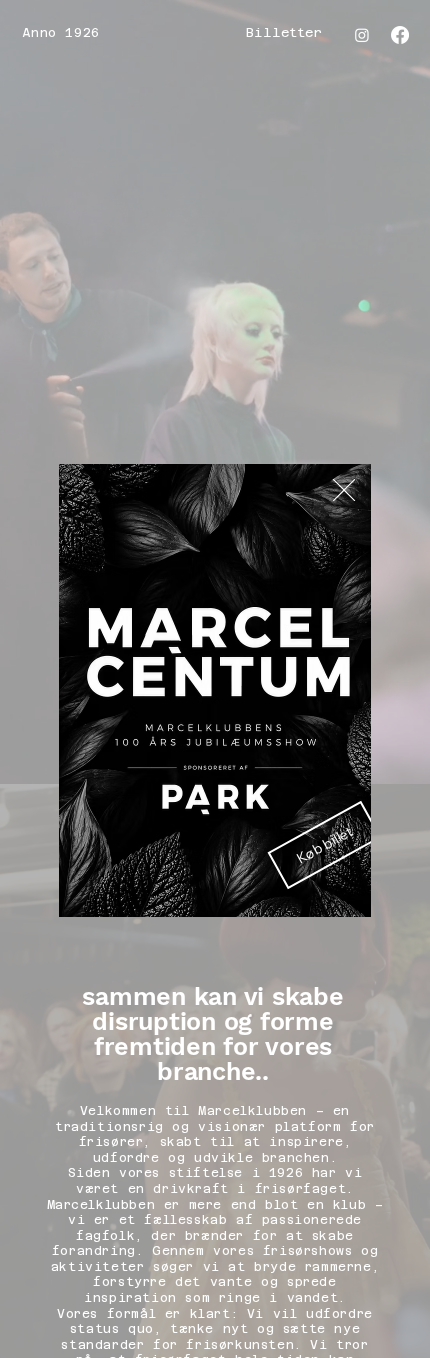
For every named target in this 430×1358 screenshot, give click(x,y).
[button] (344, 491)
